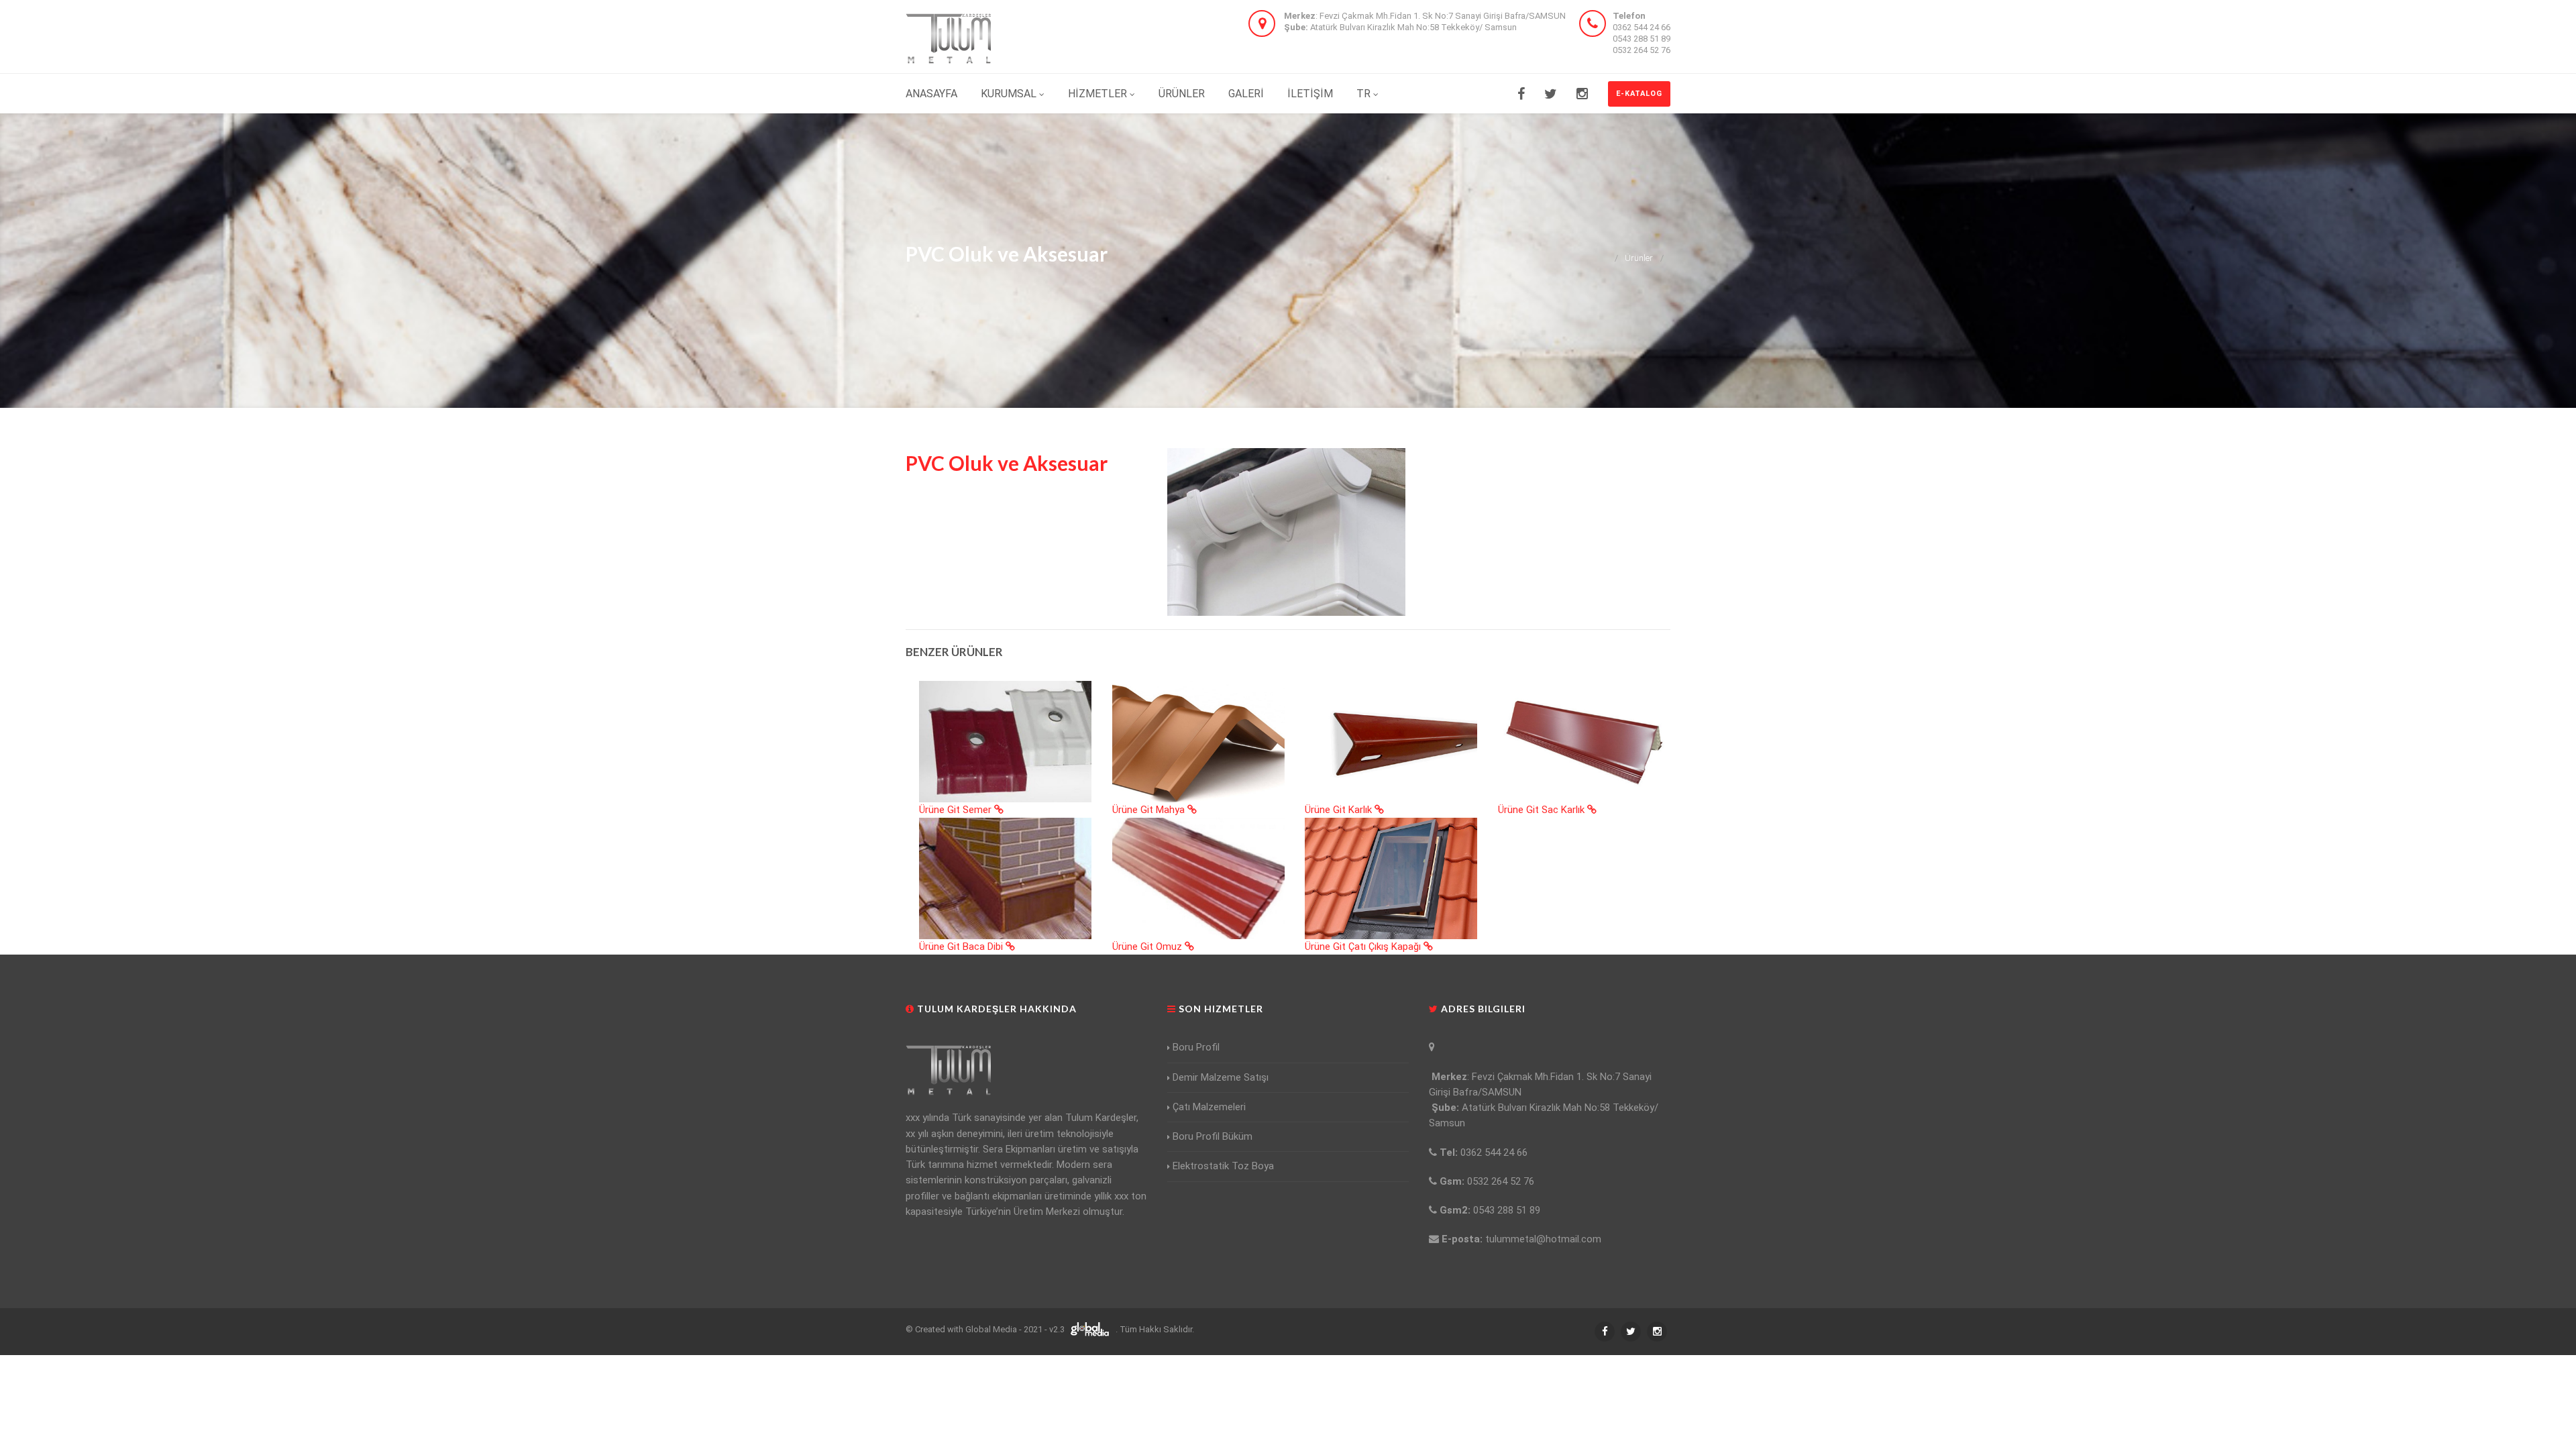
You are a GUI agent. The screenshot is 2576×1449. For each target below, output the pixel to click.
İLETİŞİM (1310, 94)
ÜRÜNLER (1182, 94)
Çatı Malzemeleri (1209, 1107)
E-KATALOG (1639, 94)
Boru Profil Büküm (1213, 1136)
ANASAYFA (931, 94)
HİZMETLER (1099, 94)
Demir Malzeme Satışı (1221, 1077)
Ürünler (1639, 258)
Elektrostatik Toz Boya (1223, 1166)
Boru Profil (1196, 1047)
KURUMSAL (1010, 94)
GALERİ (1246, 94)
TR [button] (1363, 94)
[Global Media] (1091, 1329)
